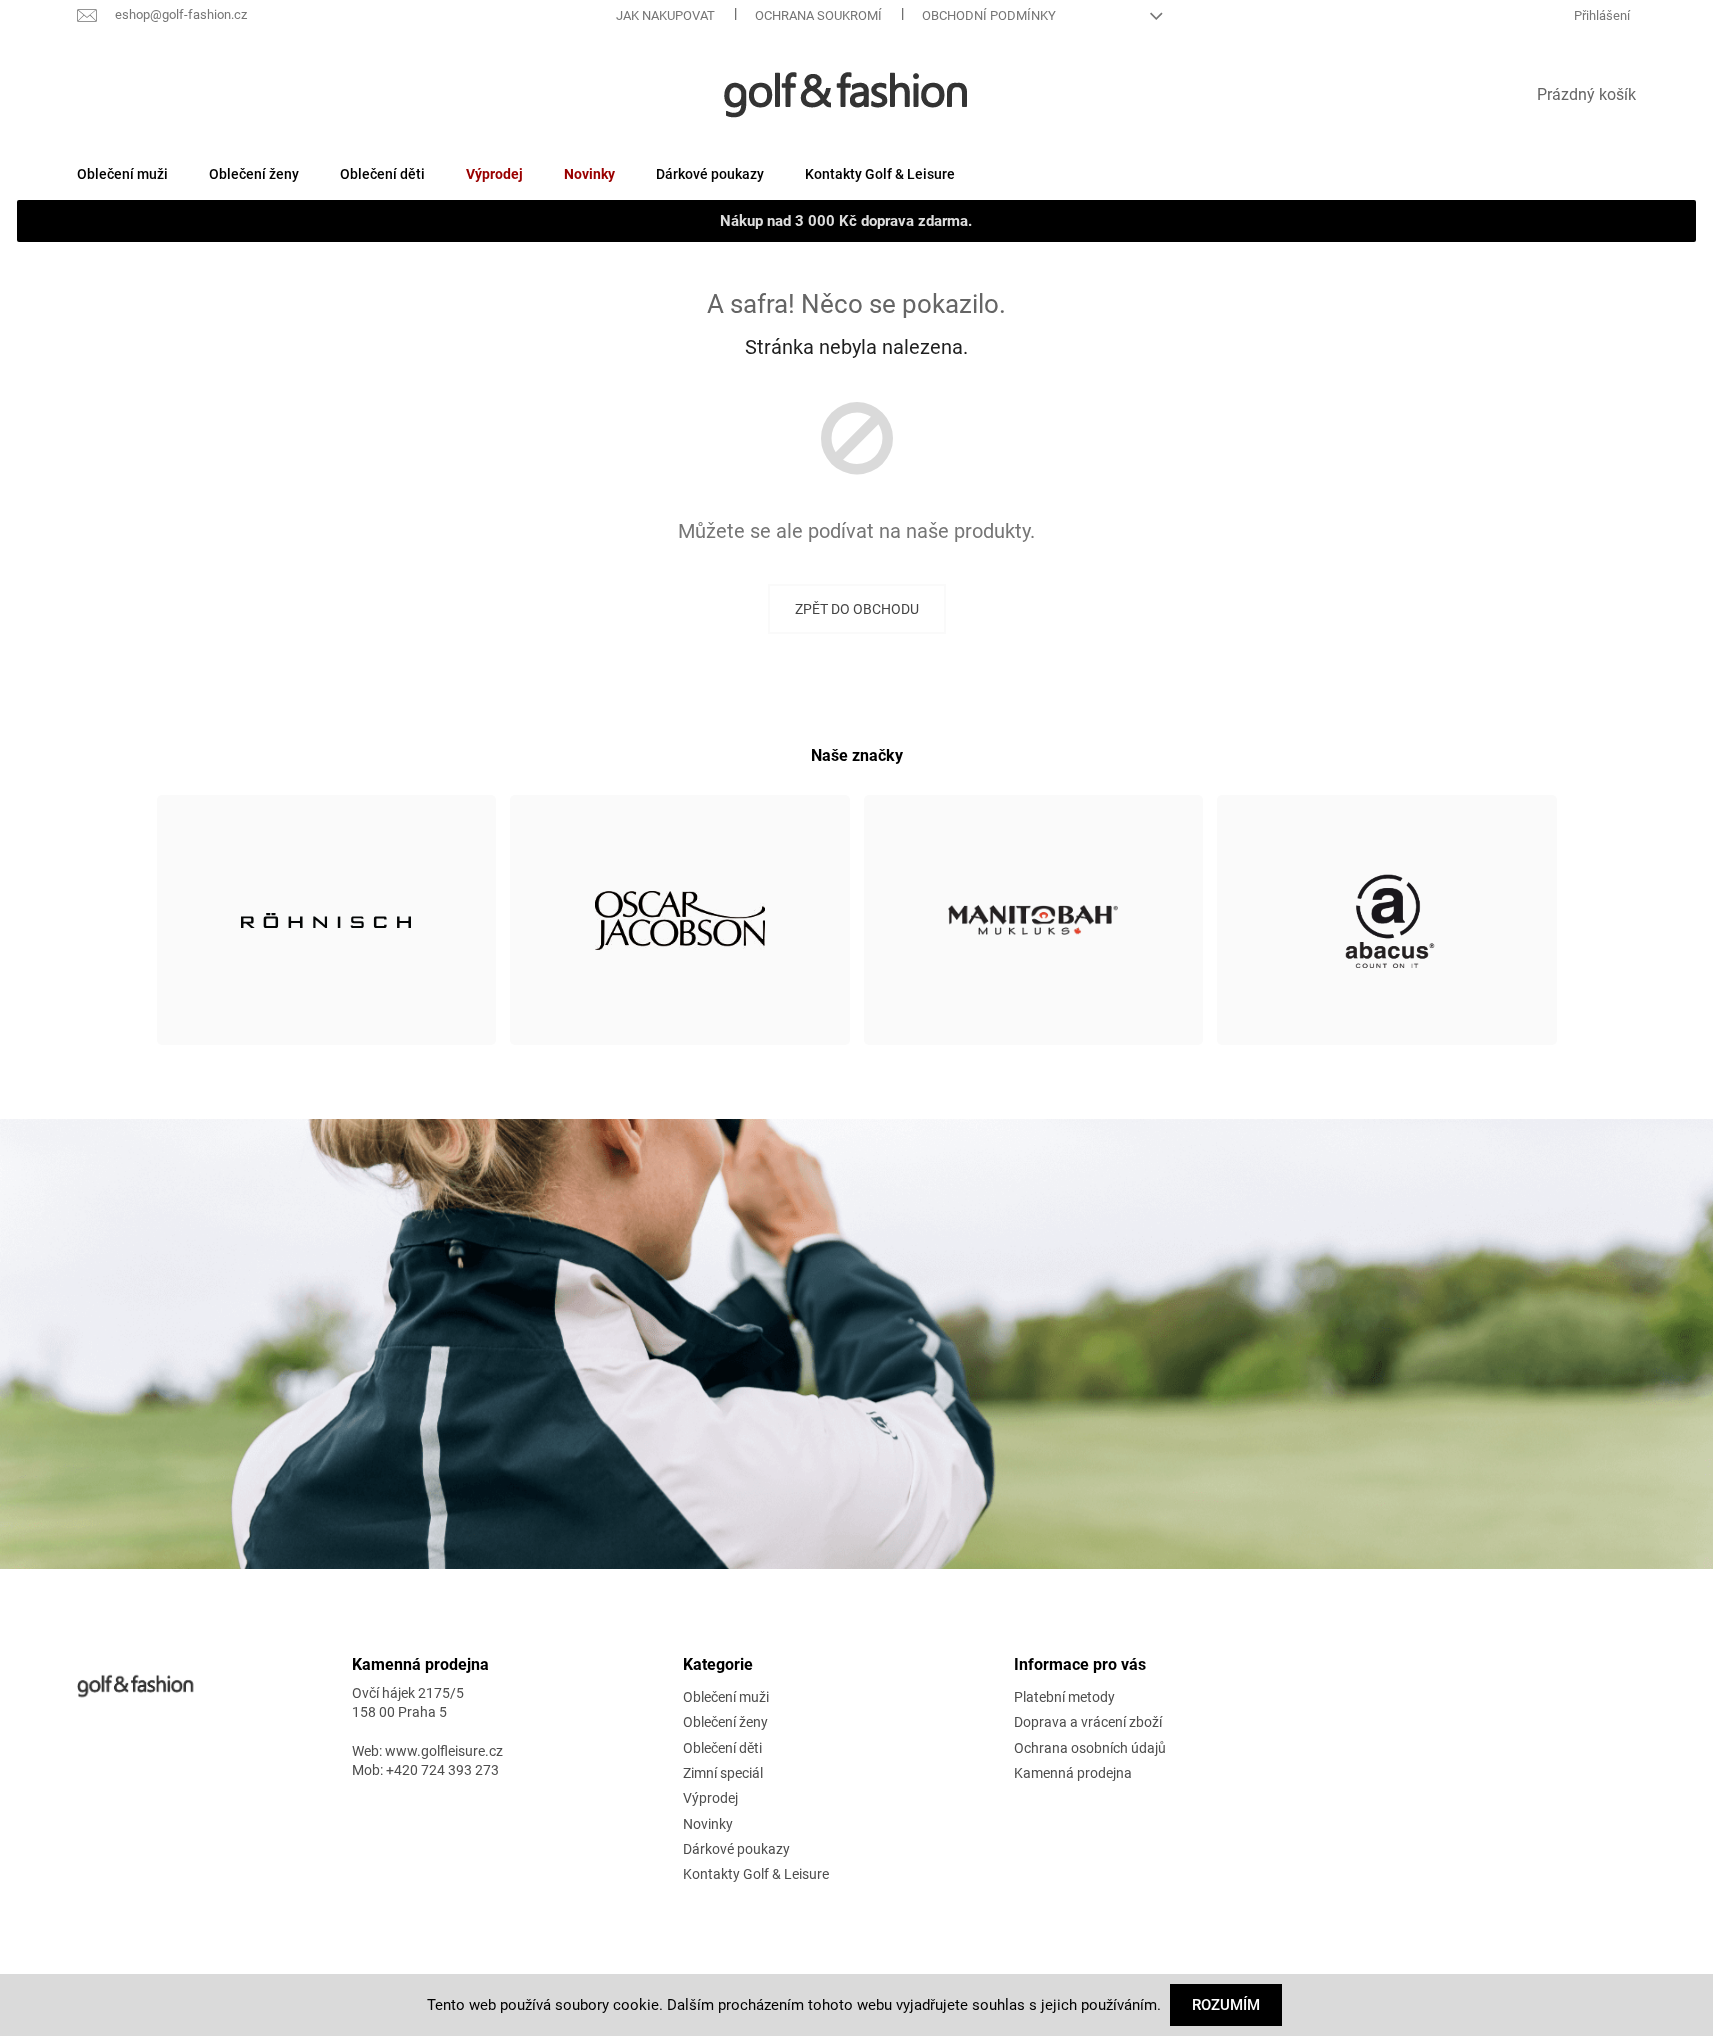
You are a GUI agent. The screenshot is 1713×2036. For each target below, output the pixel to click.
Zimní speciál (723, 1773)
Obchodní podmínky (989, 15)
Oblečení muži (726, 1697)
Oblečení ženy (725, 1722)
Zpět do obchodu (857, 609)
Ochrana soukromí (818, 15)
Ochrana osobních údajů (1090, 1748)
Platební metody (1064, 1697)
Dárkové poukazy (736, 1849)
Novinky (708, 1824)
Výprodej (710, 1798)
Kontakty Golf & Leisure (756, 1874)
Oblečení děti (722, 1748)
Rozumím (1226, 2005)
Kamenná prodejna (1073, 1773)
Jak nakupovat (665, 15)
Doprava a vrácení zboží (1088, 1722)
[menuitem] (122, 174)
